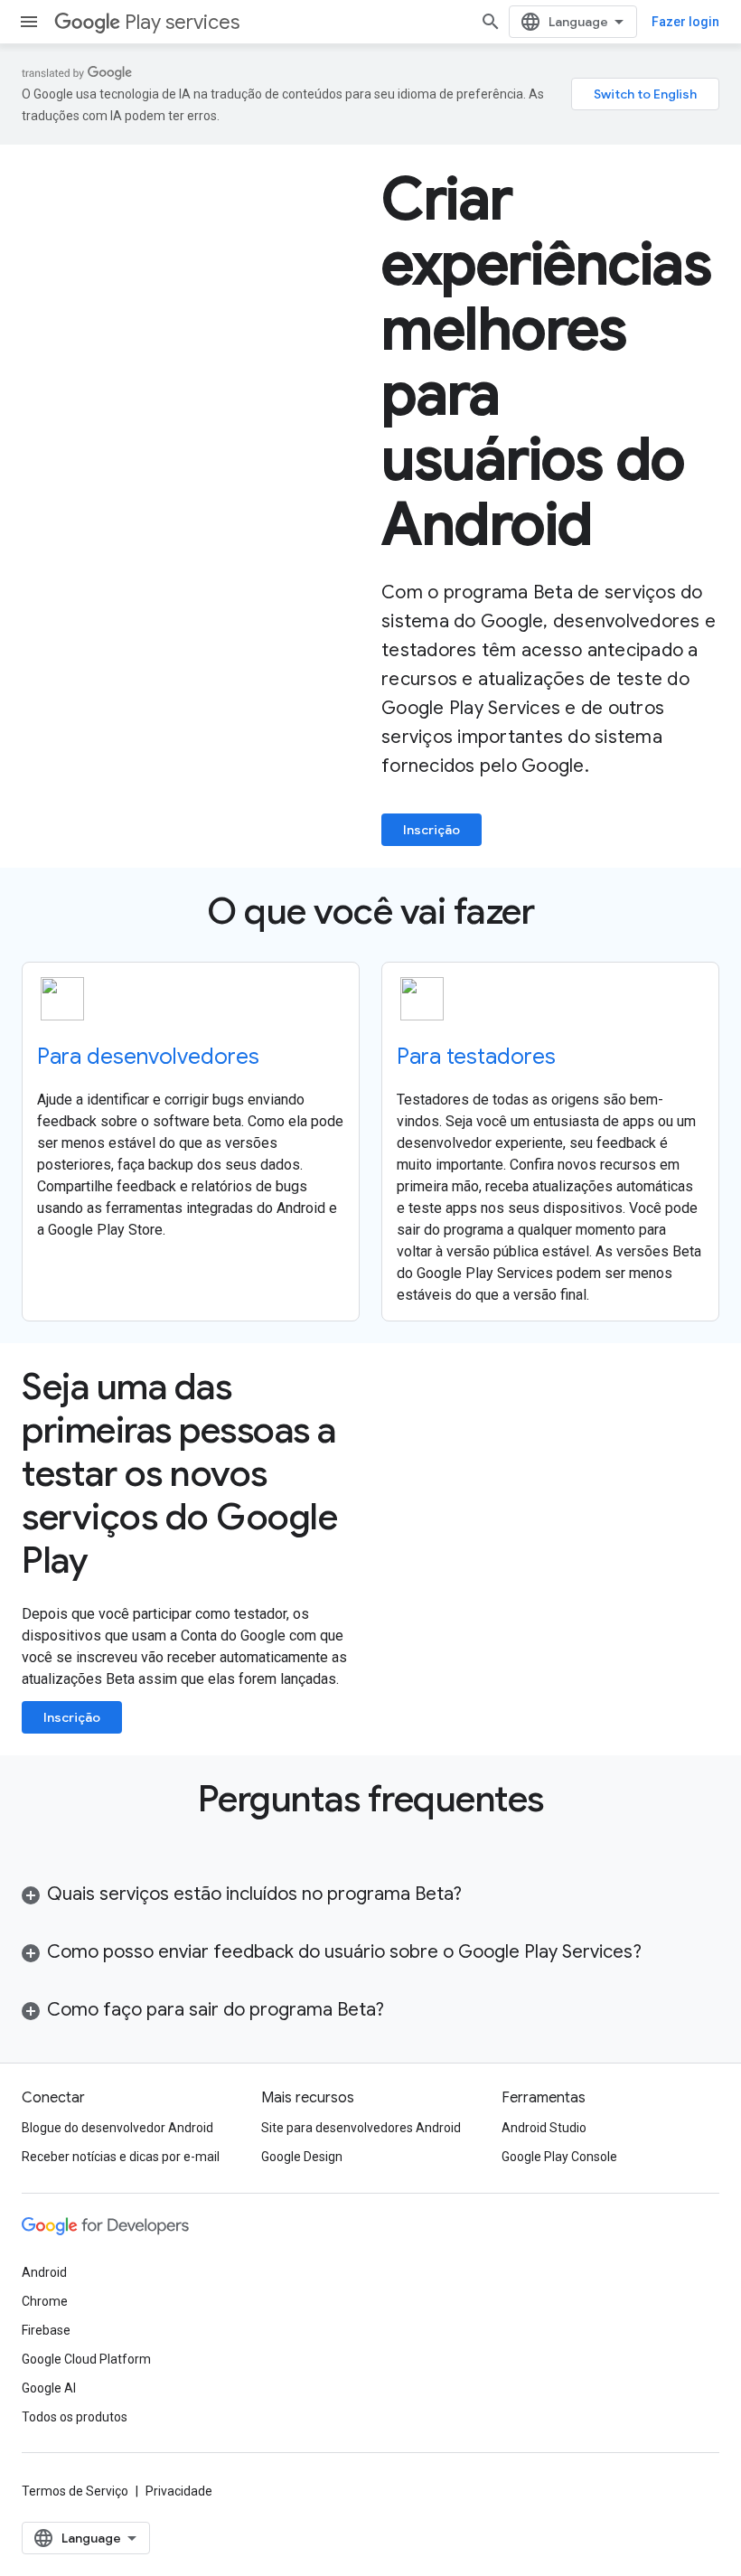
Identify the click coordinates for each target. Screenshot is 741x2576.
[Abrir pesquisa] (491, 22)
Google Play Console (559, 2157)
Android (44, 2272)
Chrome (45, 2301)
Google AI (49, 2388)
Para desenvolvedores (148, 1057)
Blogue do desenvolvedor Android (117, 2128)
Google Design (302, 2157)
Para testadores (476, 1057)
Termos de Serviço (75, 2491)
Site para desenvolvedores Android (361, 2128)
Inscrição (431, 830)
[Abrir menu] (29, 22)
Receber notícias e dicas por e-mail (121, 2157)
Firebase (46, 2330)
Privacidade (179, 2491)
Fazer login (685, 22)
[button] (370, 1894)
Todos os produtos (75, 2417)
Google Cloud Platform (86, 2359)
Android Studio (544, 2128)
